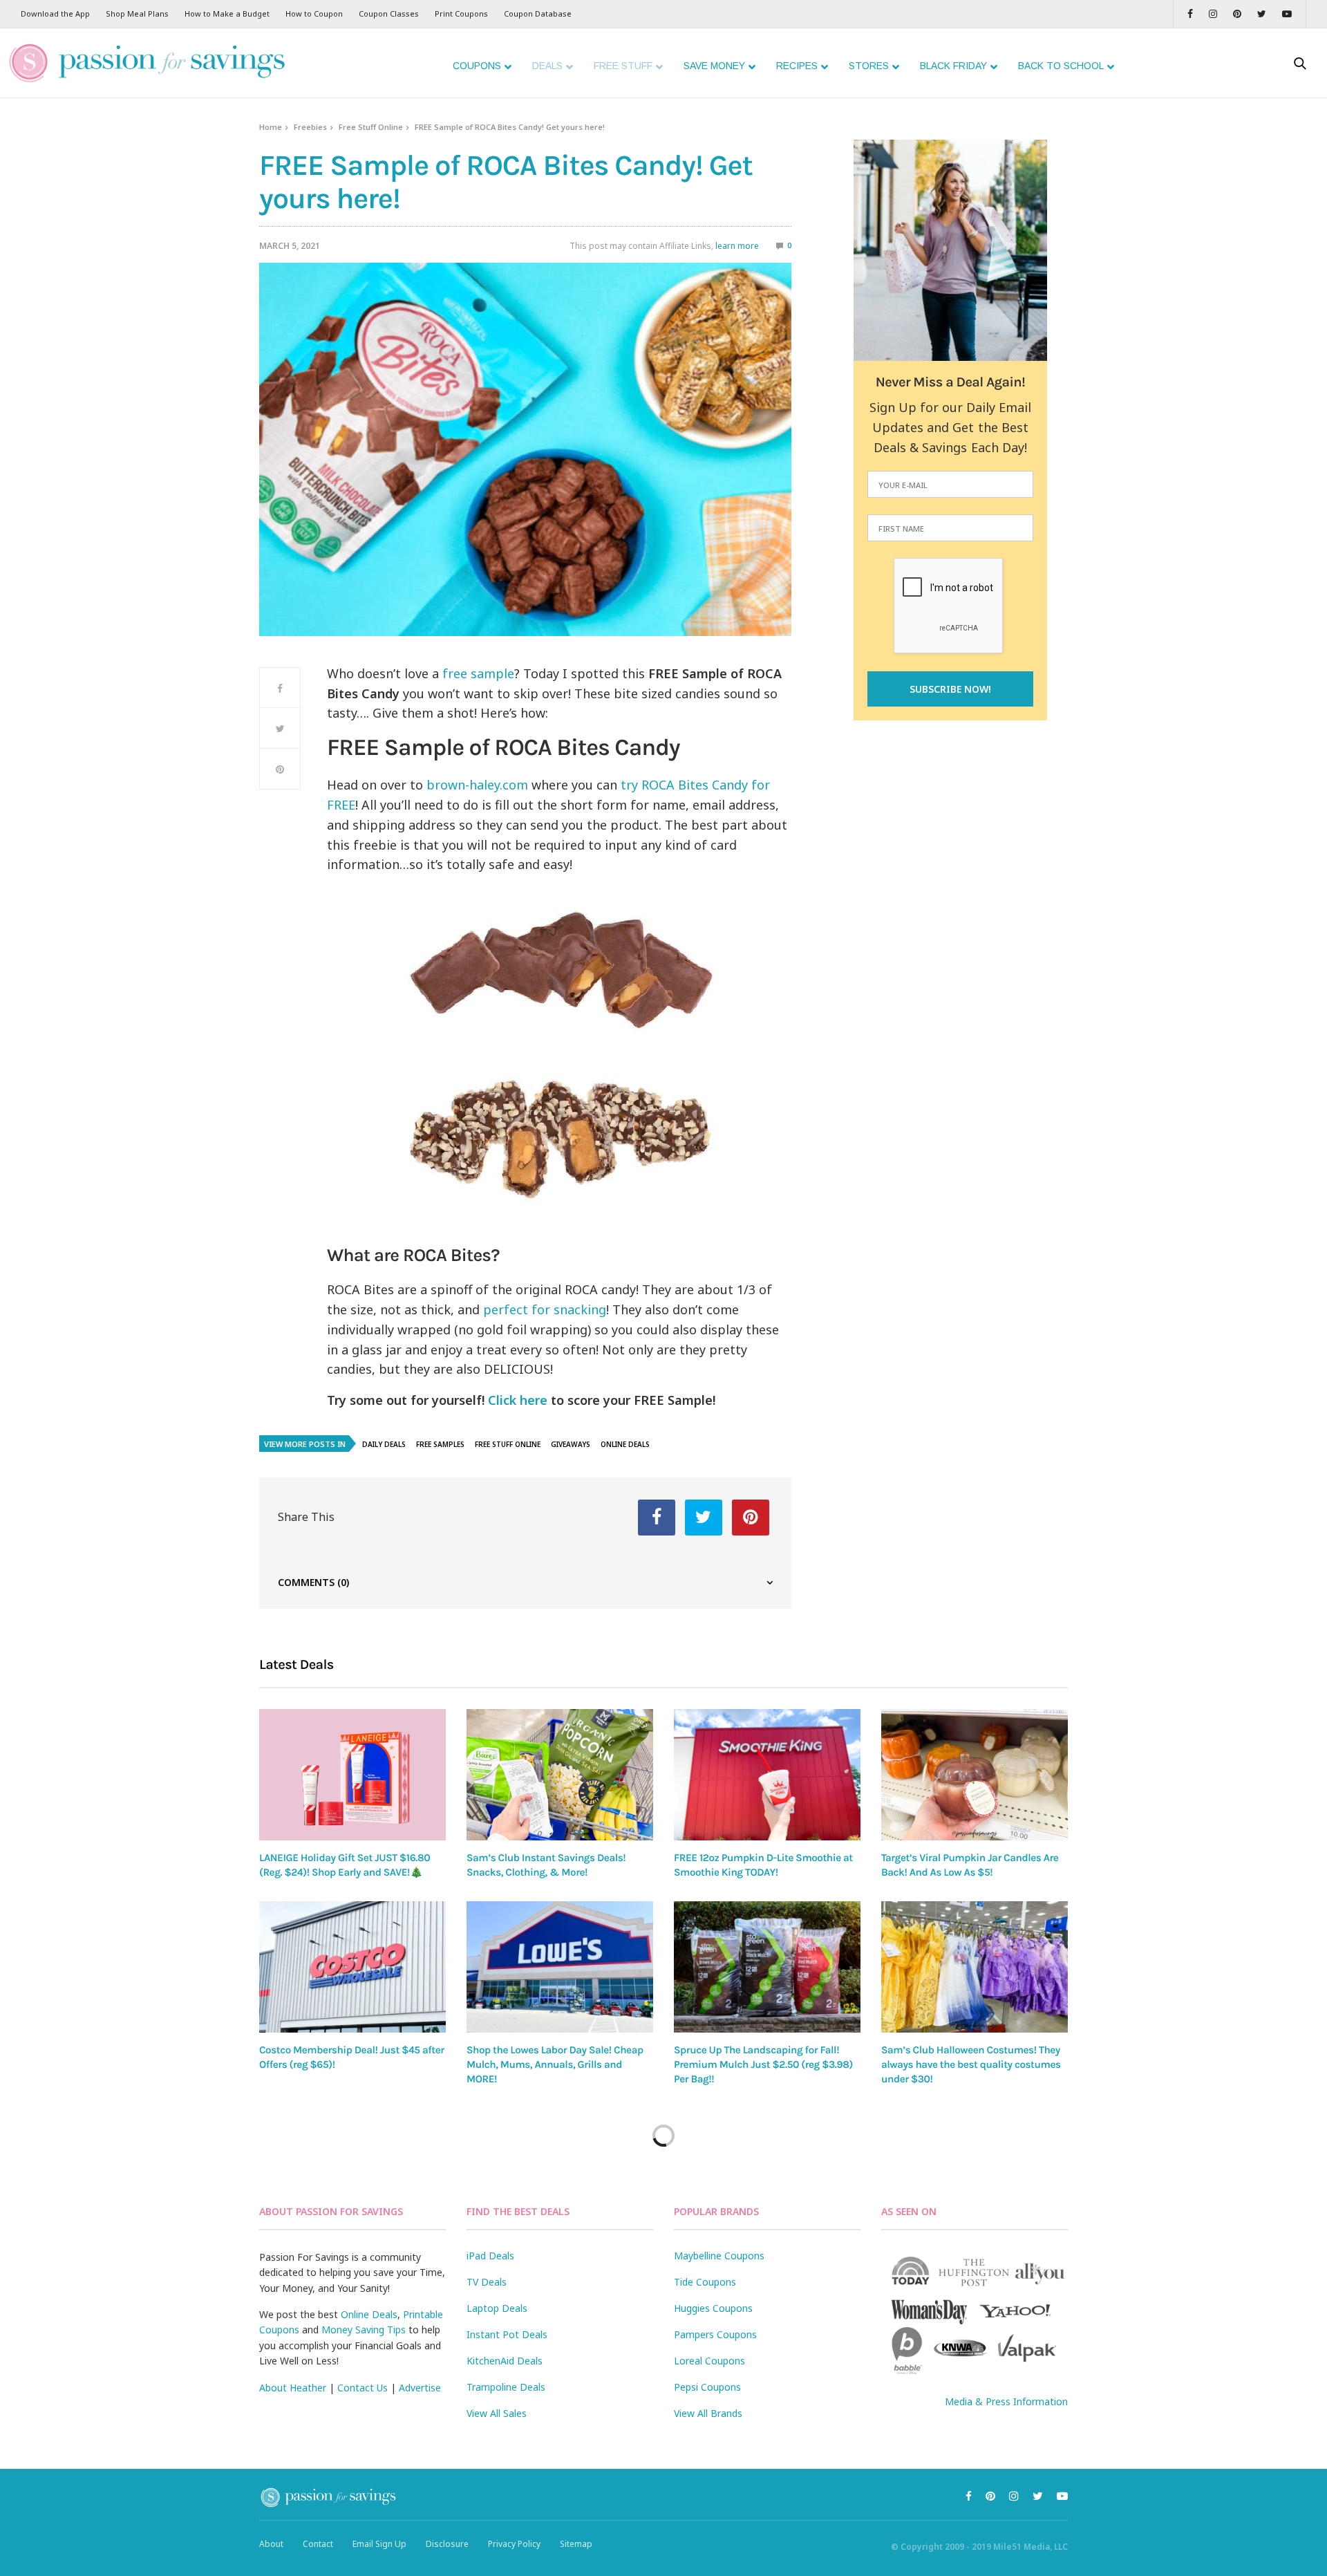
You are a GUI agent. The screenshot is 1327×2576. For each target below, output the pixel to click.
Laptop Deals (497, 2308)
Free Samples (440, 1444)
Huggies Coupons (713, 2308)
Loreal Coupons (709, 2361)
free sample (478, 673)
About (271, 2544)
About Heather (293, 2388)
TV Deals (487, 2282)
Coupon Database (538, 13)
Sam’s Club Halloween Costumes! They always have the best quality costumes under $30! (971, 2065)
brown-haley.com (476, 785)
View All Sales (497, 2413)
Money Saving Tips (364, 2330)
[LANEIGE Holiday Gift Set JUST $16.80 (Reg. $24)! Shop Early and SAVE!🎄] (352, 1774)
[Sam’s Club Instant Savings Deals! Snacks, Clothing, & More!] (560, 1774)
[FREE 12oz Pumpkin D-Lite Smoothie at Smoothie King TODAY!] (767, 1775)
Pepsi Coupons (707, 2387)
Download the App (55, 13)
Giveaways (571, 1444)
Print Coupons (461, 13)
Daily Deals (384, 1444)
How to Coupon (314, 13)
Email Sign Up (379, 2544)
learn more (737, 246)
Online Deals (625, 1444)
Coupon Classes (389, 13)
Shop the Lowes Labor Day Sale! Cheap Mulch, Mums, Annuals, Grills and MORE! (555, 2065)
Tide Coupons (705, 2282)
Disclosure (447, 2544)
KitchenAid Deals (505, 2361)
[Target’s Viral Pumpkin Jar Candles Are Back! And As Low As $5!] (975, 1774)
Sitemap (576, 2544)
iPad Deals (490, 2256)
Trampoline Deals (506, 2387)
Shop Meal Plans (137, 13)
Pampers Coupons (715, 2334)
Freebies (310, 127)
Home (271, 127)
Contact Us (363, 2388)
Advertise (420, 2388)
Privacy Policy (514, 2544)
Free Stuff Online (371, 127)
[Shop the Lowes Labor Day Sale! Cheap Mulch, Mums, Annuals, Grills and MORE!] (560, 1967)
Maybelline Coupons (719, 2256)
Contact (318, 2544)
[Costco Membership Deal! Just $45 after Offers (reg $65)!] (352, 1967)
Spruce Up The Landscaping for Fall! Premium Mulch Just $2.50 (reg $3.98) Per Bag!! (763, 2065)
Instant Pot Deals (507, 2334)
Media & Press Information (1006, 2401)
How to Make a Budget (227, 13)
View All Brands (708, 2413)
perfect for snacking (545, 1309)
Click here (518, 1400)
